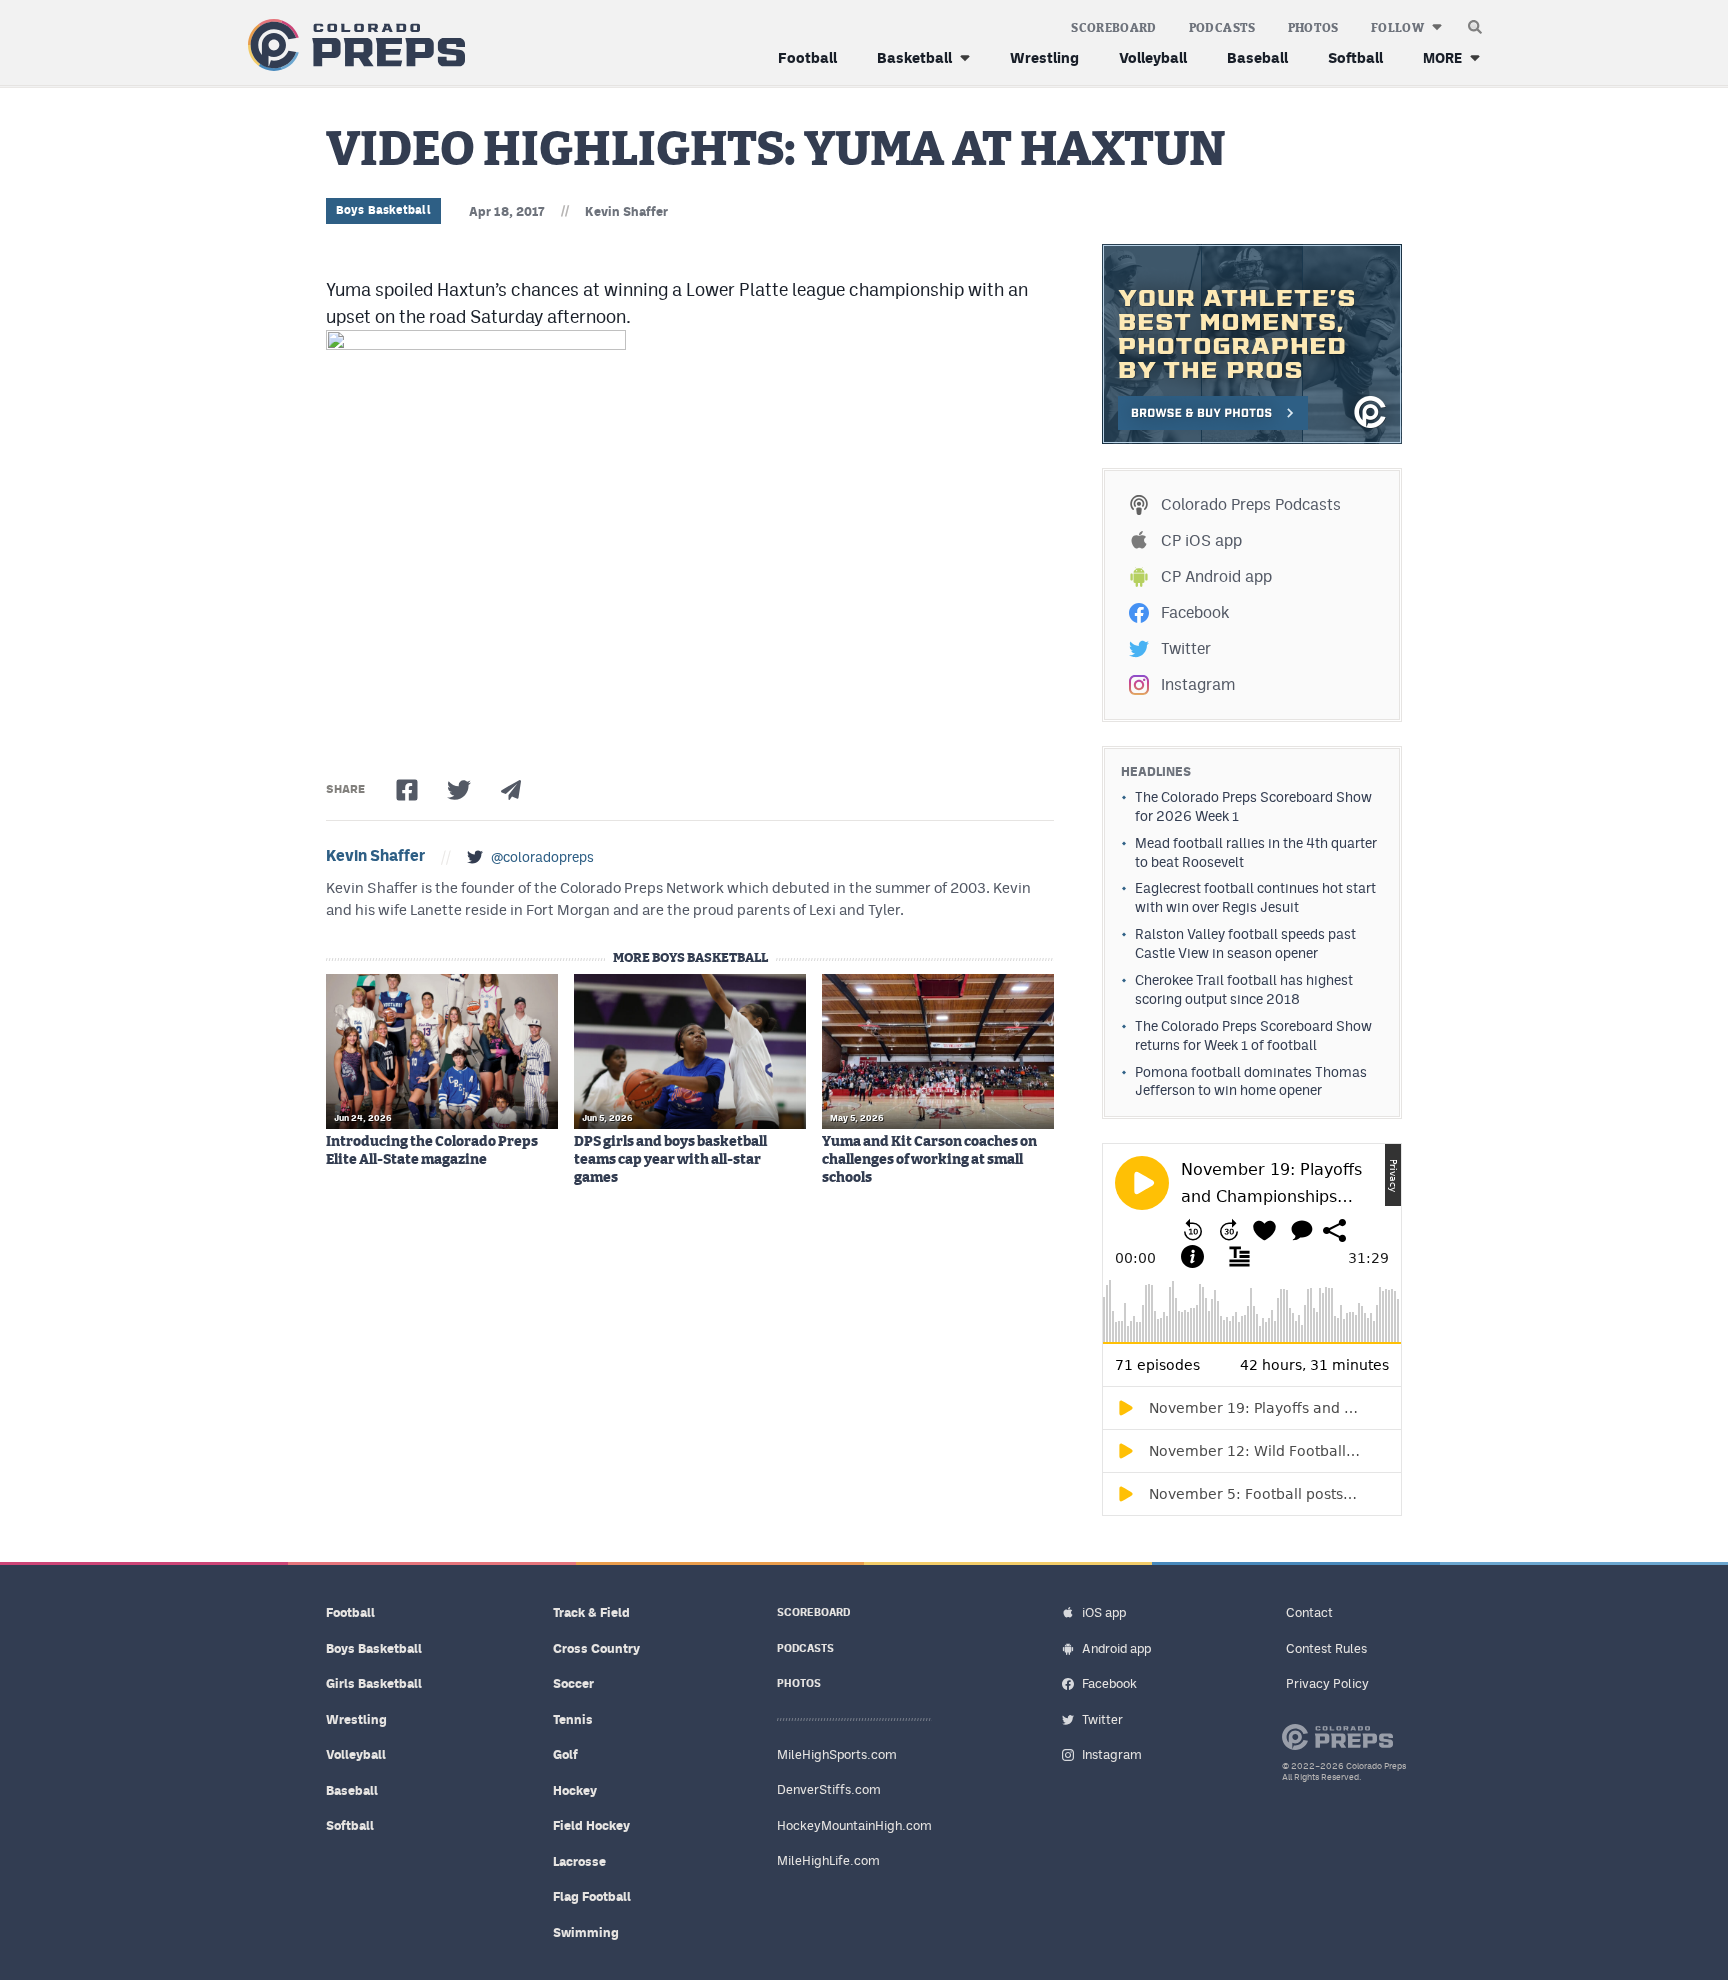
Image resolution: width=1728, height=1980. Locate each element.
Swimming (586, 1932)
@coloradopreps (542, 857)
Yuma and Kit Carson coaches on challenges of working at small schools (929, 1160)
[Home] (352, 45)
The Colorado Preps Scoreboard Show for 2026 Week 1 (1253, 806)
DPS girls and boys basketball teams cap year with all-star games (670, 1160)
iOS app (1104, 1612)
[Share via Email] (511, 790)
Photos (1313, 28)
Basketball (914, 57)
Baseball (1257, 57)
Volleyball (1153, 57)
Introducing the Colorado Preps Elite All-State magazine (432, 1151)
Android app (1116, 1648)
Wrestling (1044, 57)
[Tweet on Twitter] (459, 790)
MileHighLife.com (828, 1860)
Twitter (1186, 648)
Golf (565, 1754)
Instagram (1198, 684)
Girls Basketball (374, 1683)
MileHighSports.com (837, 1754)
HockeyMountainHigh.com (854, 1825)
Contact (1309, 1612)
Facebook (1195, 612)
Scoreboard (1114, 28)
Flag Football (592, 1896)
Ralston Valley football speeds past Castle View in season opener (1245, 943)
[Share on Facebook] (407, 790)
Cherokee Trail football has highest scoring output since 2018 (1244, 989)
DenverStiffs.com (829, 1789)
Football (807, 57)
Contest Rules (1326, 1648)
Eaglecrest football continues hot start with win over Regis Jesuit (1255, 897)
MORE (1442, 57)
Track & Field (591, 1612)
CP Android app (1216, 576)
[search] (1475, 22)
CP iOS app (1201, 540)
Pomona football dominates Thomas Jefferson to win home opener (1251, 1081)
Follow (1397, 28)
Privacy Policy (1327, 1683)
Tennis (573, 1719)
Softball (1355, 57)
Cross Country (596, 1648)
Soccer (573, 1683)
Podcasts (1222, 28)
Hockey (575, 1790)
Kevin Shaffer (626, 211)
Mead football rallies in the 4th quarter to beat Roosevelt (1256, 852)
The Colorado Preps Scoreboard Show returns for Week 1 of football (1253, 1035)
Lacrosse (579, 1861)
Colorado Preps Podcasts (1251, 504)
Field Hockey (591, 1825)
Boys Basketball (383, 210)
